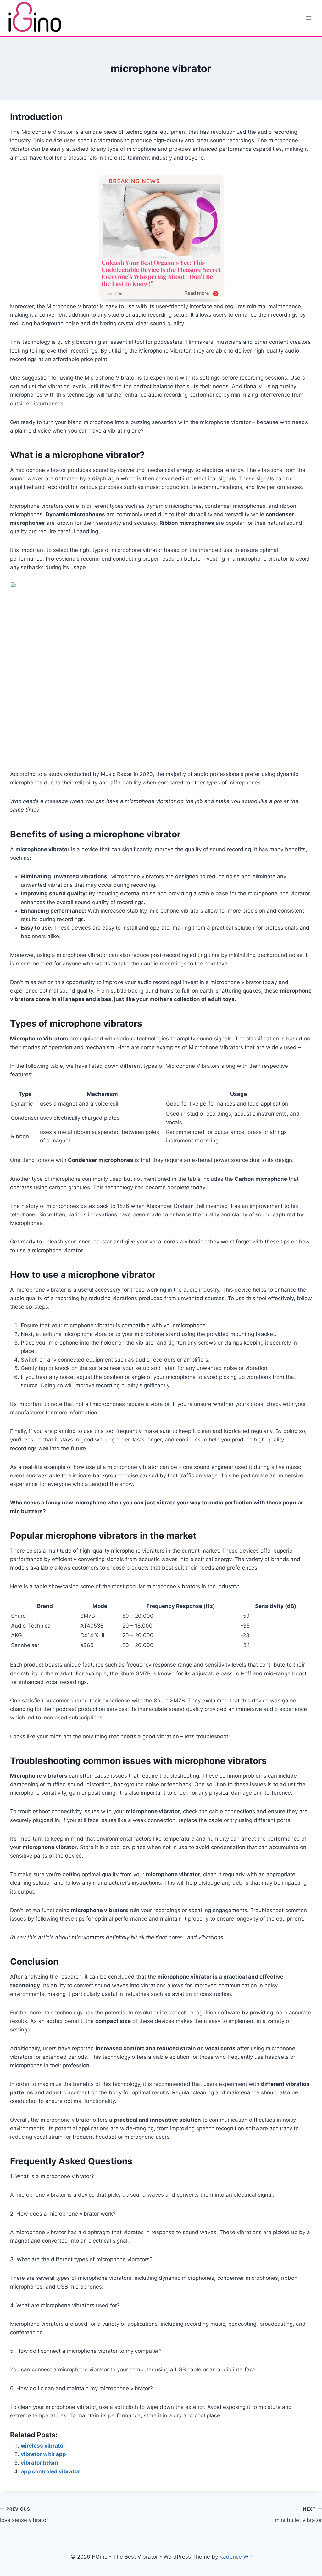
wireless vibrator (43, 2446)
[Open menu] (309, 18)
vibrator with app (43, 2454)
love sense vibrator (24, 2515)
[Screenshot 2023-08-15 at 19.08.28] (161, 676)
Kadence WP (236, 2557)
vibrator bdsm (39, 2463)
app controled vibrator (50, 2471)
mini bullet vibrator (298, 2515)
